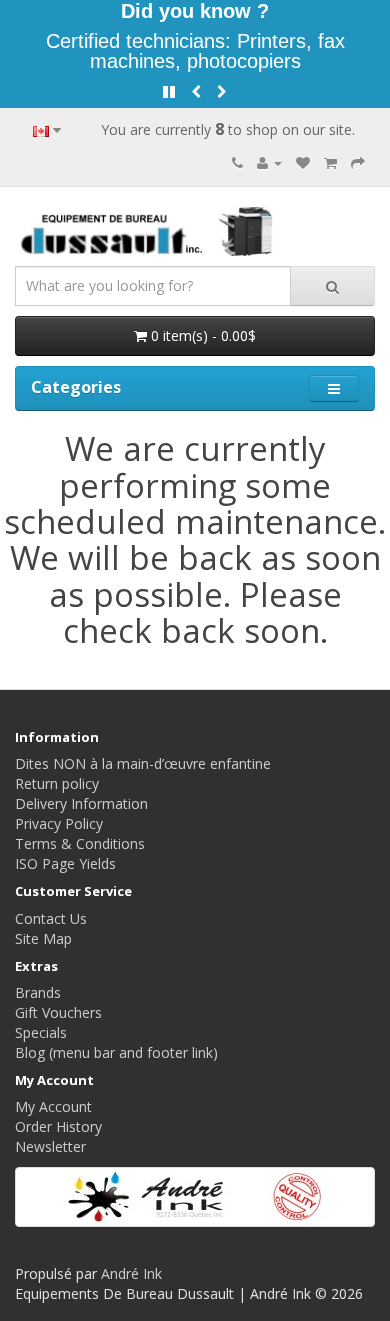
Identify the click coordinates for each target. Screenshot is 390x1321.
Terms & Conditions (80, 843)
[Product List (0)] (303, 162)
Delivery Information (81, 803)
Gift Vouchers (58, 1012)
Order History (58, 1126)
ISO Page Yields (65, 863)
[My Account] (269, 162)
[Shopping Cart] (330, 162)
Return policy (57, 783)
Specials (41, 1032)
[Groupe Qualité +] (195, 1197)
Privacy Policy (59, 823)
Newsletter (50, 1146)
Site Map (43, 938)
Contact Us (51, 918)
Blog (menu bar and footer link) (116, 1052)
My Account (53, 1106)
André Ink (131, 1273)
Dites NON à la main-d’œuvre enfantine (143, 763)
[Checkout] (358, 162)
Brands (38, 992)
